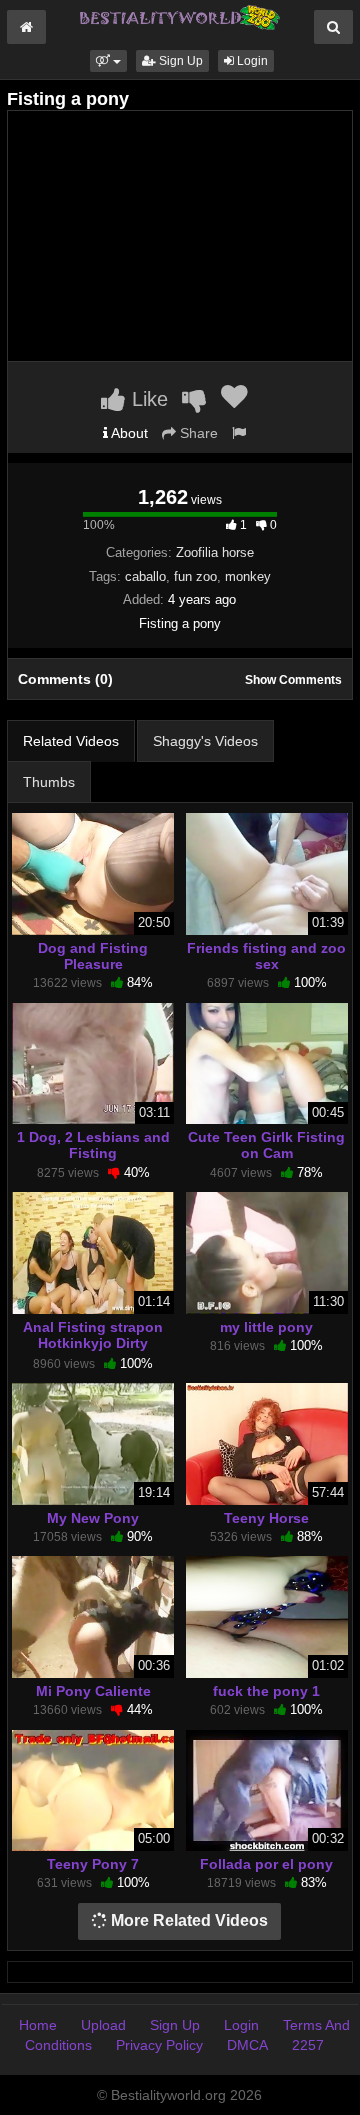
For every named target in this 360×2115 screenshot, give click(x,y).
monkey (248, 576)
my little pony (266, 1327)
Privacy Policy (159, 2045)
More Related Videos (187, 1920)
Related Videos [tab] (71, 741)
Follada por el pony (266, 1864)
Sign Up (179, 61)
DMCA (247, 2045)
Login (251, 61)
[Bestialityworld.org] (180, 16)
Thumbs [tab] (49, 782)
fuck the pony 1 (266, 1691)
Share (197, 433)
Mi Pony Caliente (93, 1691)
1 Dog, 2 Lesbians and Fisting (93, 1145)
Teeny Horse (266, 1518)
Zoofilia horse (215, 552)
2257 (308, 2045)
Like (147, 399)
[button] (108, 61)
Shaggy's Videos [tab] (205, 741)
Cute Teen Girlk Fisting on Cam (266, 1145)
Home (38, 2025)
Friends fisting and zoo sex (266, 956)
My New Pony (93, 1518)
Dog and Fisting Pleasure (93, 956)
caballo (145, 576)
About (128, 433)
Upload (103, 2025)
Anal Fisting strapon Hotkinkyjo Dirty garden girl (93, 1343)
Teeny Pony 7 (93, 1864)
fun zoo (195, 576)
